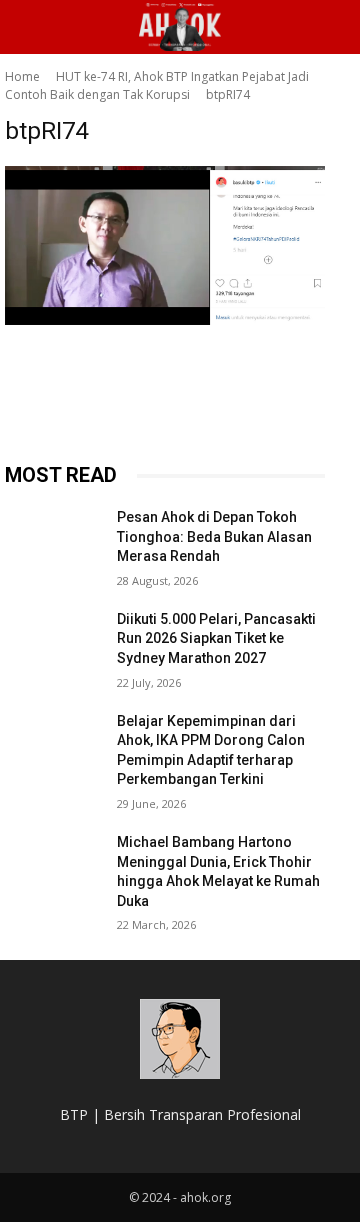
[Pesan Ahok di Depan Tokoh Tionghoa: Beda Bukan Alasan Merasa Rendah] (53, 541)
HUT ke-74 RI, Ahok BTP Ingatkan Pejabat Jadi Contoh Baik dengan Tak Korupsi (157, 85)
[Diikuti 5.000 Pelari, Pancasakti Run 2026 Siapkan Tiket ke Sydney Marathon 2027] (53, 643)
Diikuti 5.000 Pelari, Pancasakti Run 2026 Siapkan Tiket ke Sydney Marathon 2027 (216, 638)
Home (22, 76)
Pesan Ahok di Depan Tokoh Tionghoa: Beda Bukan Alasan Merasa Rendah (214, 536)
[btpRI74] (165, 245)
